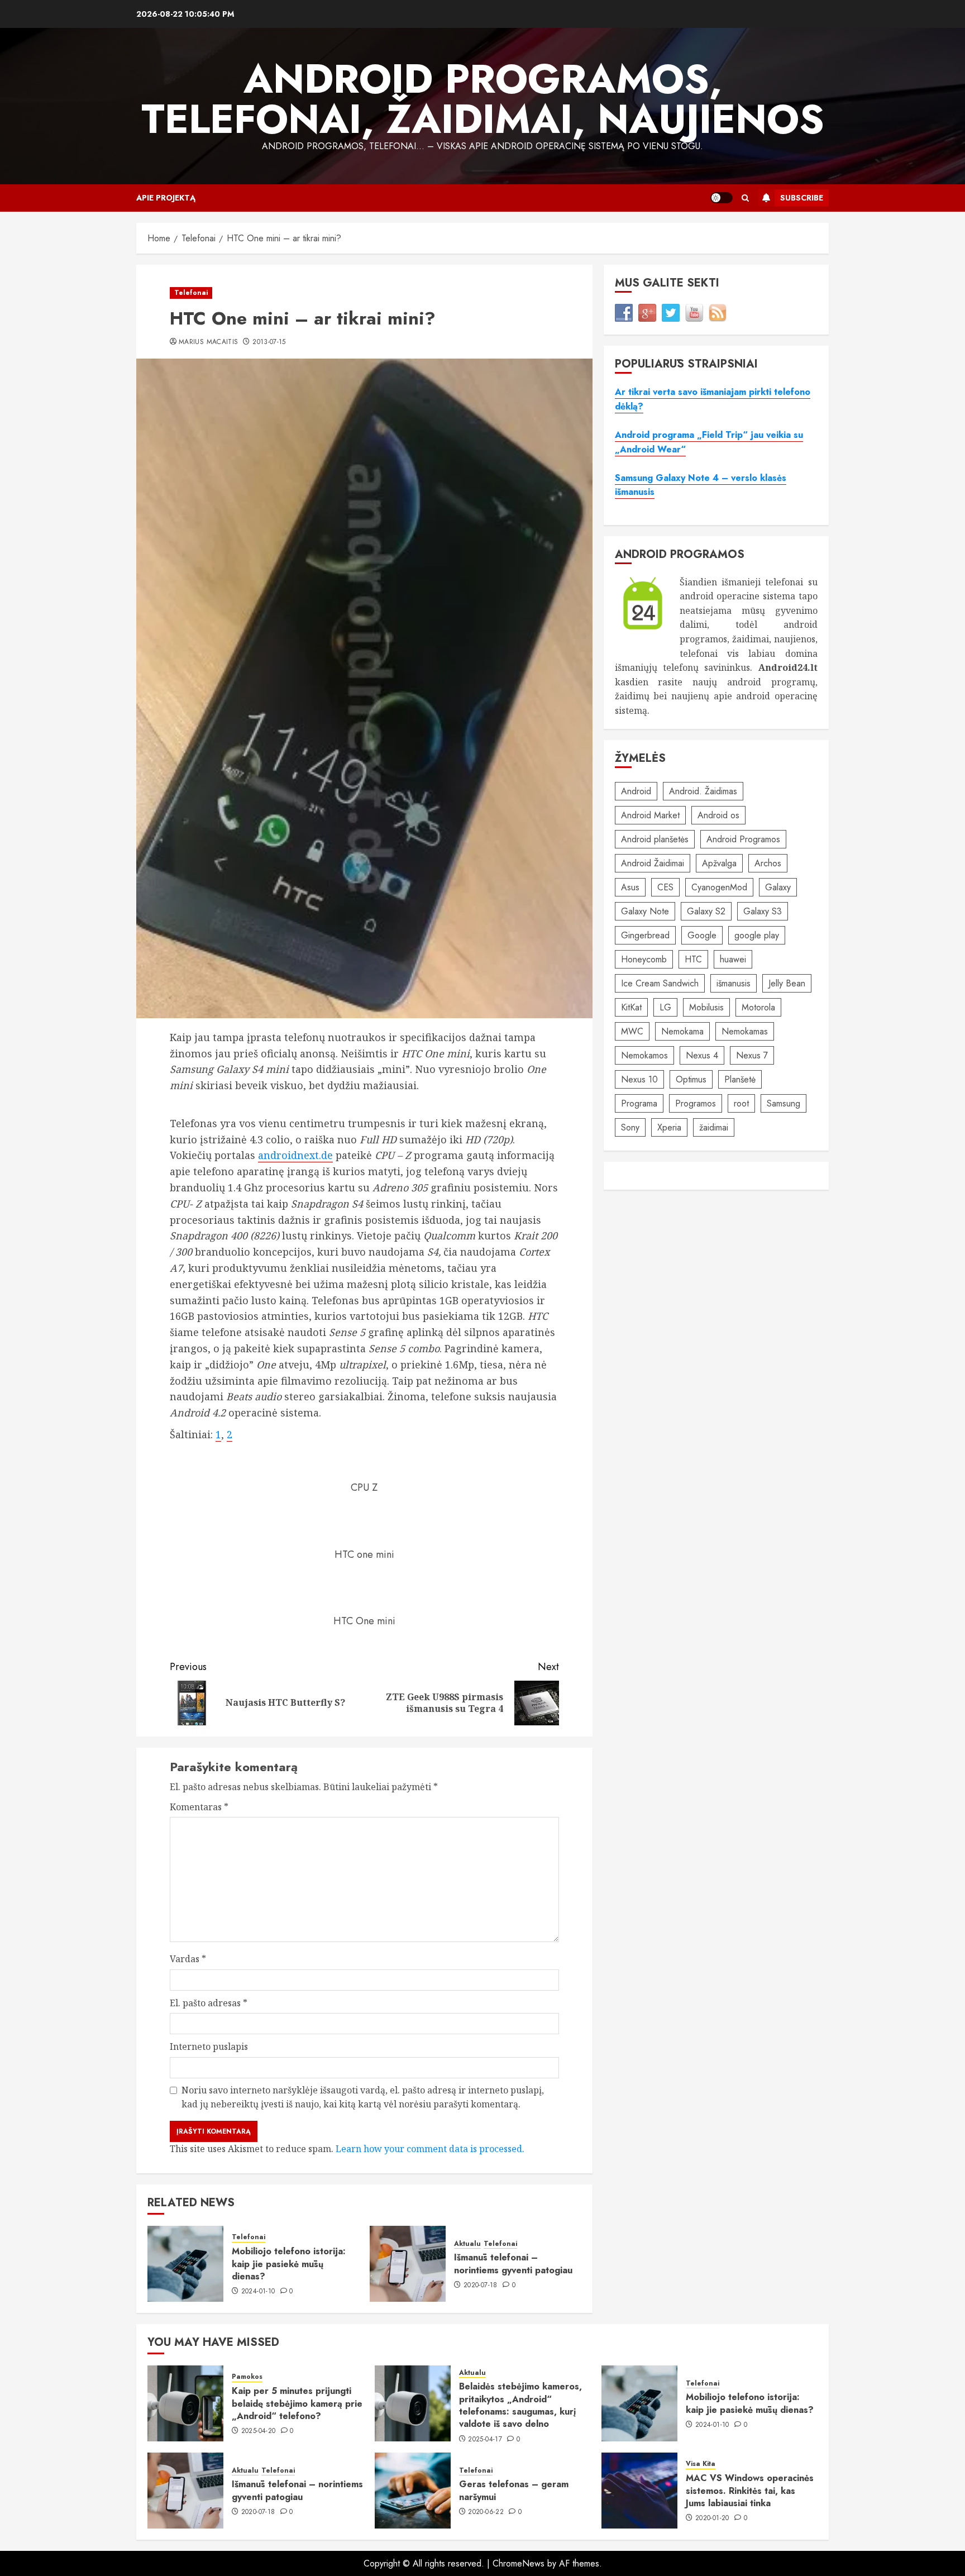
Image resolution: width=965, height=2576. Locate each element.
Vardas (188, 1959)
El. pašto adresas (209, 2003)
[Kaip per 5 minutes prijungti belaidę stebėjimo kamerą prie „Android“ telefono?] (185, 2403)
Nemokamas (745, 1031)
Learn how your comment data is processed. (430, 2149)
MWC (632, 1031)
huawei (733, 959)
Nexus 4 (702, 1055)
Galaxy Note (645, 911)
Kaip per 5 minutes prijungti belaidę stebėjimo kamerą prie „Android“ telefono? (297, 2403)
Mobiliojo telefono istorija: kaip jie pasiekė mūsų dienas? (289, 2264)
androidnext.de (295, 1155)
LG (665, 1007)
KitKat (631, 1007)
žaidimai (714, 1127)
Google (702, 935)
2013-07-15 (269, 342)
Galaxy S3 (763, 911)
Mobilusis (706, 1007)
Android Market (650, 815)
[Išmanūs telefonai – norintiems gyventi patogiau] (408, 2264)
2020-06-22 (486, 2512)
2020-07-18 (481, 2286)
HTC (693, 959)
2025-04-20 (259, 2431)
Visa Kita (701, 2464)
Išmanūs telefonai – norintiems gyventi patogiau (513, 2263)
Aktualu (467, 2244)
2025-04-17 (485, 2440)
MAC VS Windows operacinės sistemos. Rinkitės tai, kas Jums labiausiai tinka (750, 2491)
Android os (718, 815)
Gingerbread (645, 935)
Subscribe (802, 198)
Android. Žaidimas (703, 791)
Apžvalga (719, 863)
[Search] (745, 198)
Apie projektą (166, 198)
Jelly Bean (787, 983)
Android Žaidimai (653, 863)
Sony (630, 1127)
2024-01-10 (258, 2292)
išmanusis (734, 983)
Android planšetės (655, 839)
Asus (630, 887)
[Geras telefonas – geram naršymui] (413, 2491)
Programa (639, 1103)
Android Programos (743, 839)
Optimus (691, 1079)
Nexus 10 (639, 1079)
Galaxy (778, 887)
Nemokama (682, 1031)
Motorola (758, 1007)
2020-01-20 (712, 2518)
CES (665, 887)
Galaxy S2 (706, 911)
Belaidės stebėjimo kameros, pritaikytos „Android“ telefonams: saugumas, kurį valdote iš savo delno (520, 2405)
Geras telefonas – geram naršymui (514, 2490)
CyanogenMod (719, 887)
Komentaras (199, 1807)
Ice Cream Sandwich (660, 983)
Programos (696, 1103)
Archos (768, 863)
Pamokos (247, 2377)
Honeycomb (644, 959)
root (741, 1103)
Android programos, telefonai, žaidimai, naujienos (483, 99)
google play (757, 935)
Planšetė (740, 1079)
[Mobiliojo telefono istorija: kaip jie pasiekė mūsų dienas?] (185, 2264)
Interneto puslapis (209, 2047)
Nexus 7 (752, 1055)
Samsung (784, 1103)
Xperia (669, 1127)
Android (636, 791)
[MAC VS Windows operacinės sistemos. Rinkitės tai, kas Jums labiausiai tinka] (639, 2491)
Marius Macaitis (208, 342)
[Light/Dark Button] (722, 198)
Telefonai (191, 293)
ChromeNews (519, 2563)
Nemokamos (644, 1055)
